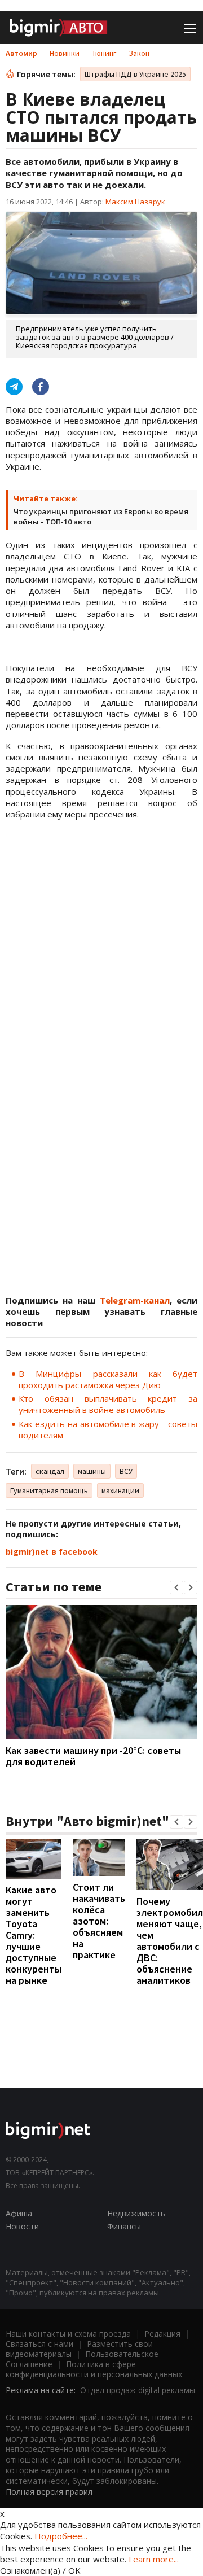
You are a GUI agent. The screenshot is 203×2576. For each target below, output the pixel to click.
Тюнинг (104, 53)
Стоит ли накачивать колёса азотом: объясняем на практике (99, 1921)
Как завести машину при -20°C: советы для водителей (93, 1756)
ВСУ (126, 1471)
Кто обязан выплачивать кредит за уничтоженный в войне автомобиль (108, 1404)
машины (92, 1471)
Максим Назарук (135, 202)
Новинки (65, 53)
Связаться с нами (39, 2344)
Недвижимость (136, 2213)
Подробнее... (61, 2536)
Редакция (162, 2334)
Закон (139, 53)
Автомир (21, 53)
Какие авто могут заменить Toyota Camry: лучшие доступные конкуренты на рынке (34, 1935)
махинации (120, 1490)
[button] (176, 1587)
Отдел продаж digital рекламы (138, 2390)
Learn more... (154, 2559)
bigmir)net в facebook (52, 1552)
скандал (50, 1471)
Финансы (124, 2226)
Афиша (19, 2213)
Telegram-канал (135, 1300)
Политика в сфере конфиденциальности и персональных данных (94, 2369)
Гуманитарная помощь (49, 1490)
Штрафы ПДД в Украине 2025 (135, 74)
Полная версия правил (49, 2492)
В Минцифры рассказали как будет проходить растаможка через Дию (108, 1379)
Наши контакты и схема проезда (68, 2334)
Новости (22, 2226)
